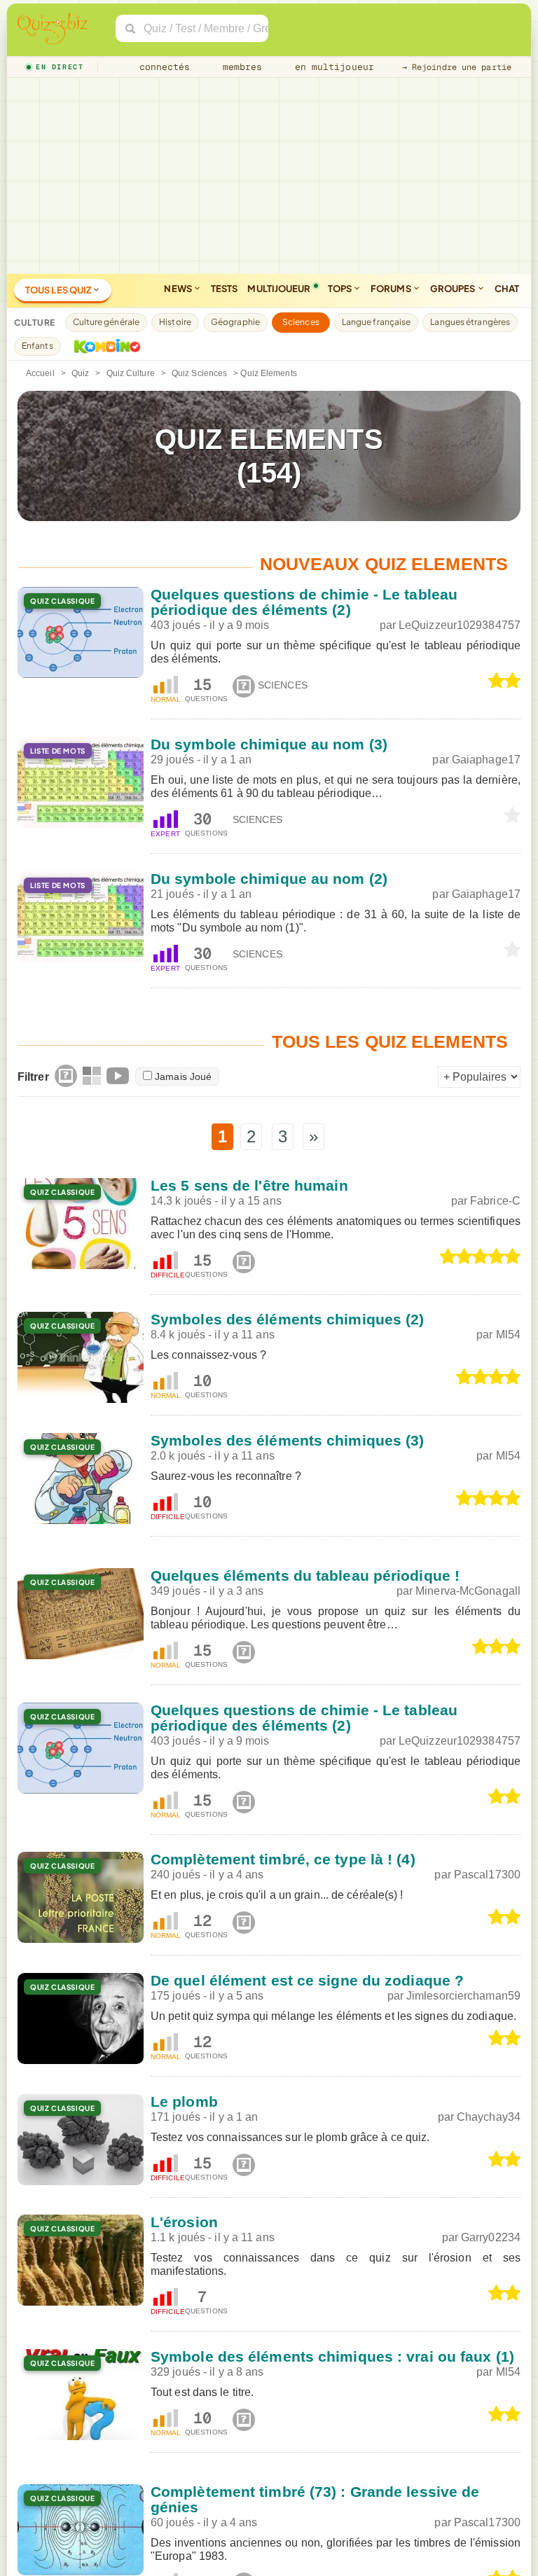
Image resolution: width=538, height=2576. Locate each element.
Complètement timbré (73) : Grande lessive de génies (315, 2499)
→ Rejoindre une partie (457, 67)
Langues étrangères (470, 322)
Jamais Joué (183, 1076)
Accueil (40, 373)
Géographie (235, 322)
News (179, 289)
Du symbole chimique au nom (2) (269, 879)
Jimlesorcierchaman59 (463, 1996)
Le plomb (184, 2101)
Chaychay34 (489, 2117)
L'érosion (184, 2222)
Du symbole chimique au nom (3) (269, 744)
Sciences (301, 322)
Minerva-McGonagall (468, 1591)
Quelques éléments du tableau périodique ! (305, 1576)
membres (240, 67)
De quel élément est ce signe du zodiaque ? (307, 1980)
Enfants (37, 346)
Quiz (80, 373)
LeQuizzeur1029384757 (460, 625)
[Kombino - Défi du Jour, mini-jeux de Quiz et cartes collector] (104, 346)
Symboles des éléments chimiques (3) (288, 1440)
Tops (341, 289)
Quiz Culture (131, 373)
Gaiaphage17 (486, 760)
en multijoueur (331, 67)
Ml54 (508, 1335)
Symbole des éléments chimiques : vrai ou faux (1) (332, 2356)
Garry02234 (491, 2237)
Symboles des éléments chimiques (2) (288, 1319)
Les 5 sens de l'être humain (249, 1185)
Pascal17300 (487, 1875)
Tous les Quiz (59, 290)
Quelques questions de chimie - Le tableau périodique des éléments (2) (304, 602)
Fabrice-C (495, 1201)
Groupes (454, 289)
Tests (225, 289)
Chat (507, 289)
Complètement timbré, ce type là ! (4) (283, 1859)
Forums (392, 289)
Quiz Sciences (199, 373)
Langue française (377, 322)
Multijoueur (279, 289)
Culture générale (106, 322)
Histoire (175, 322)
